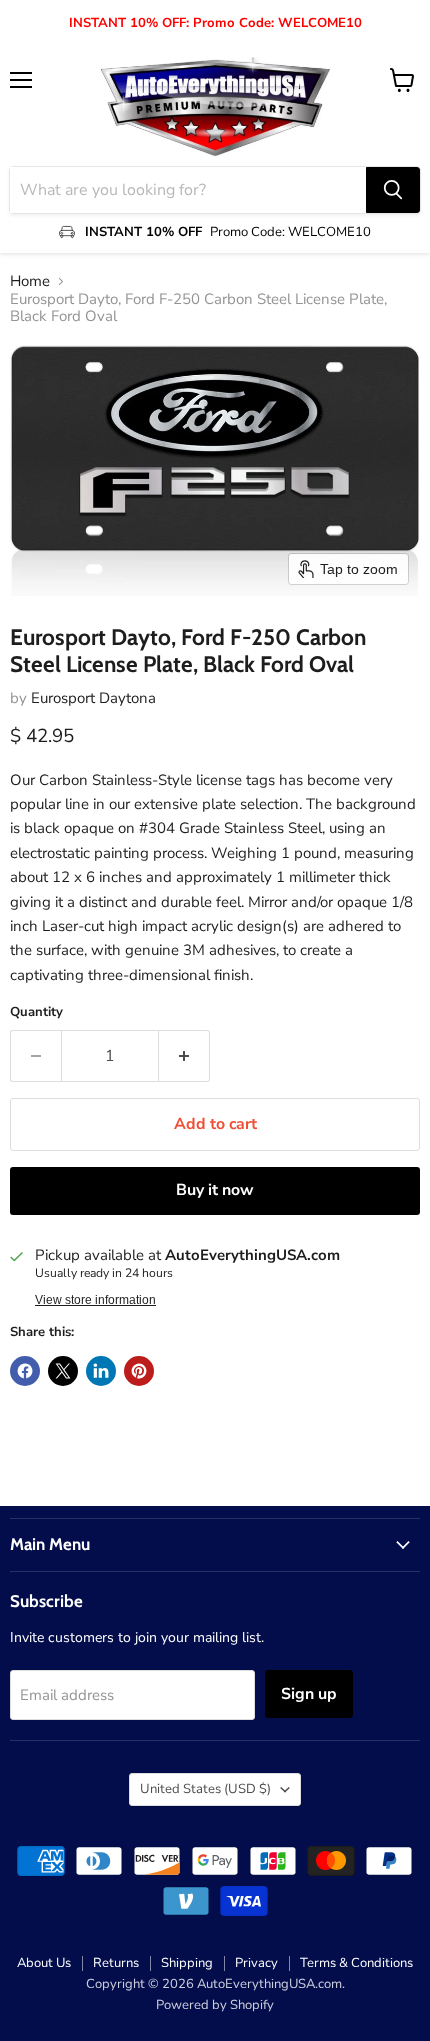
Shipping (187, 1963)
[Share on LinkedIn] (101, 1371)
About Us (44, 1963)
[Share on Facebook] (25, 1371)
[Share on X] (63, 1371)
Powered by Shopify (215, 2005)
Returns (116, 1963)
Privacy (256, 1963)
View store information (95, 1300)
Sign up (309, 1694)
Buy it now (215, 1190)
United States (205, 1789)
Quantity (36, 1012)
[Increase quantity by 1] (184, 1056)
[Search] (393, 190)
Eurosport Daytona (93, 698)
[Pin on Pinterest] (139, 1371)
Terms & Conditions (356, 1963)
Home (30, 281)
